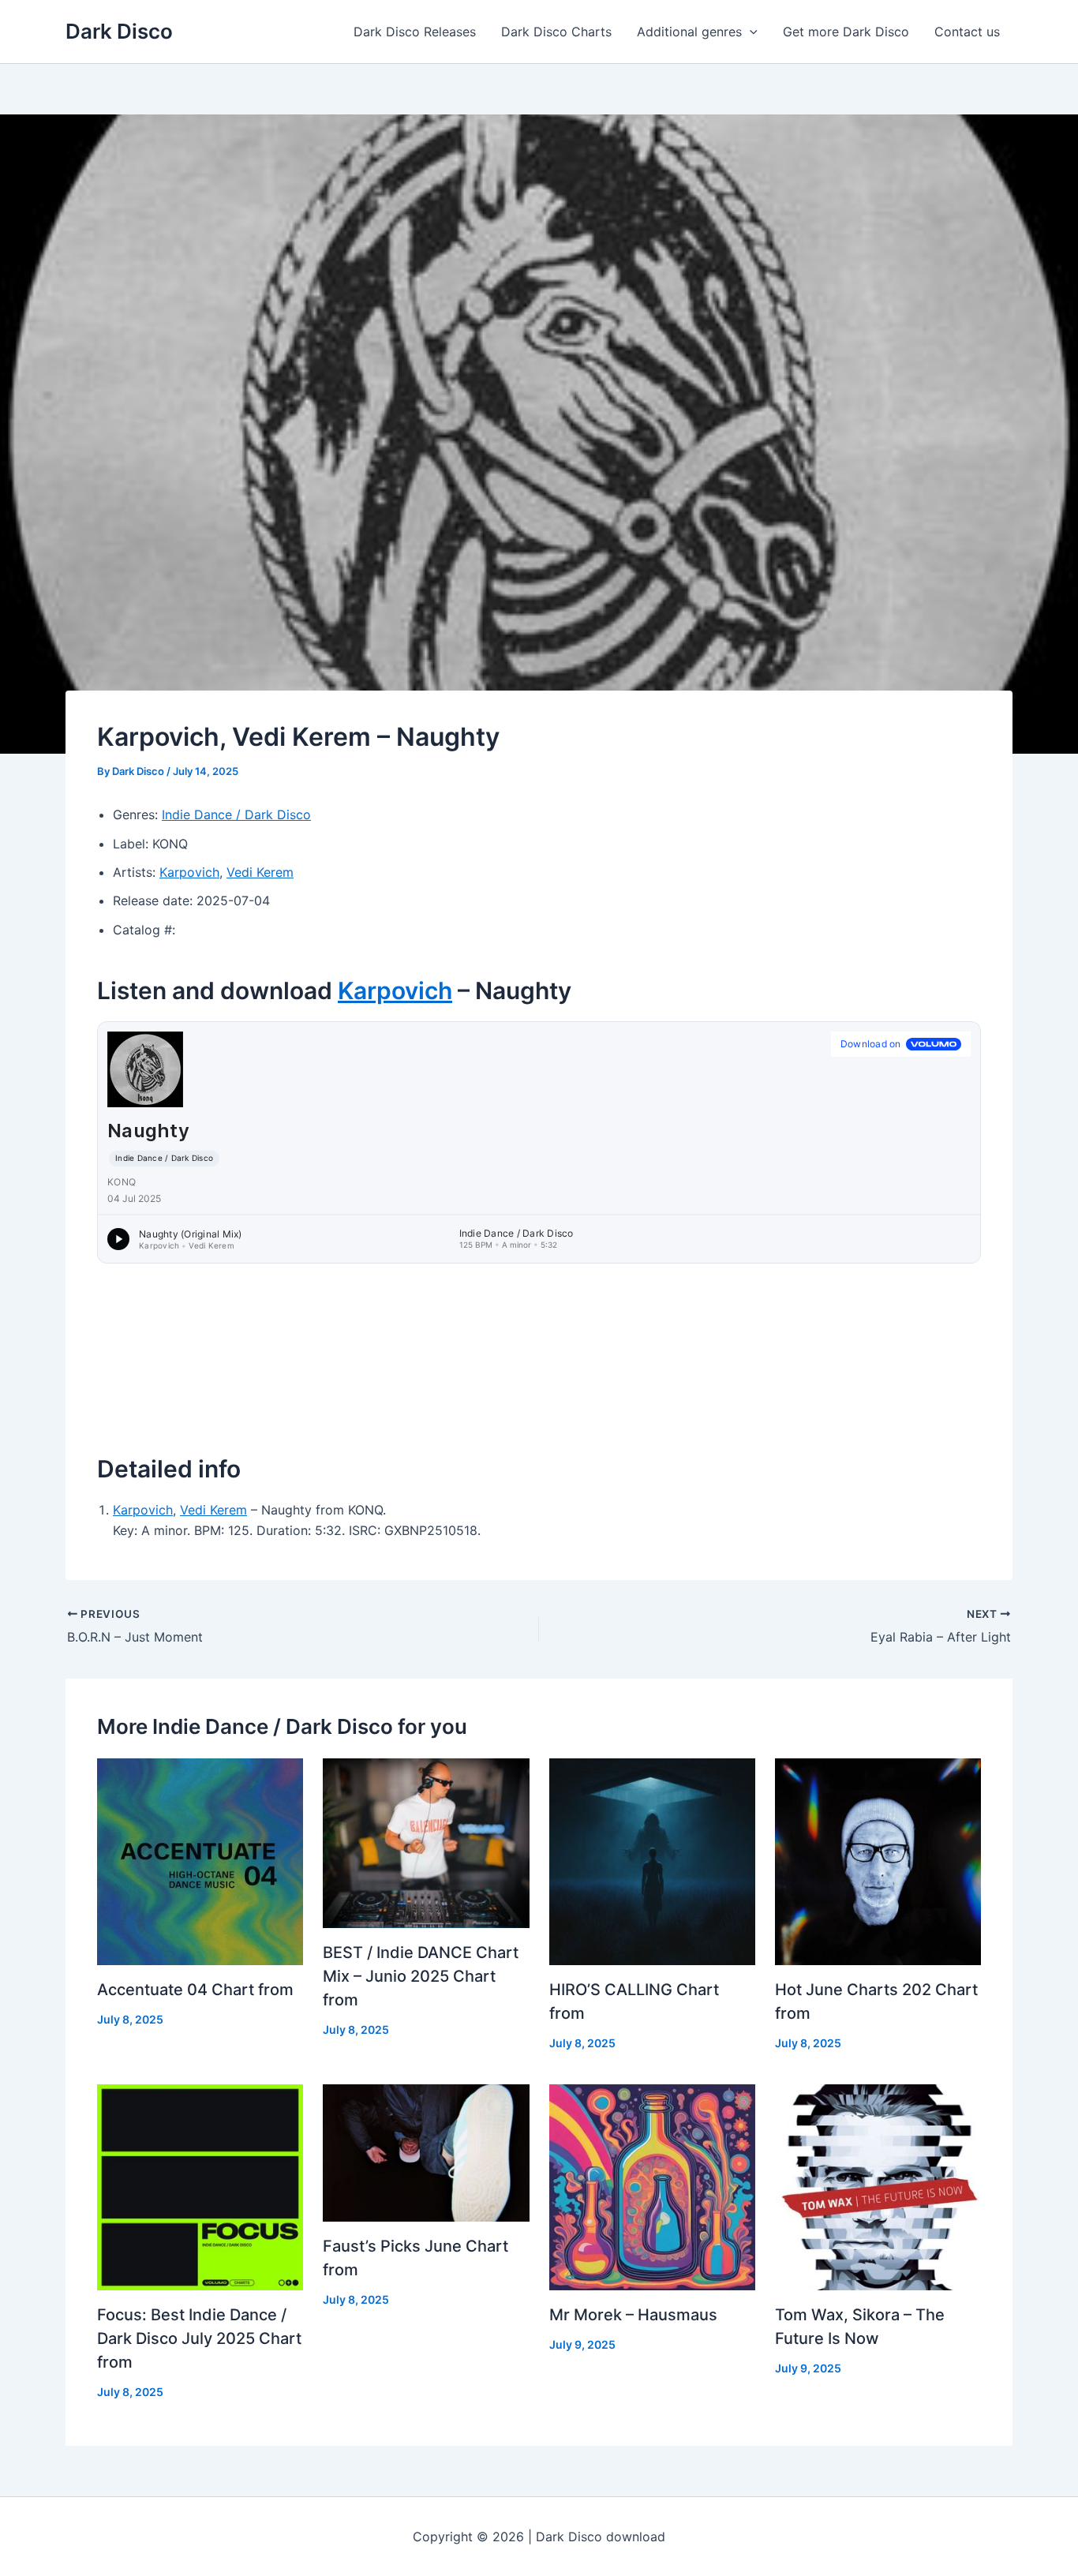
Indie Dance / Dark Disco (236, 814)
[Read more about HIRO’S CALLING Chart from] (652, 1860)
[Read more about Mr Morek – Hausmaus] (652, 2186)
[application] (750, 32)
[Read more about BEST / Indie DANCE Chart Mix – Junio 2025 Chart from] (426, 1842)
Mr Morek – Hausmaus (633, 2315)
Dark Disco (119, 31)
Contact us (967, 32)
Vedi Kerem (260, 872)
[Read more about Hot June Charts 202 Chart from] (878, 1860)
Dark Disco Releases (415, 32)
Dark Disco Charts (556, 32)
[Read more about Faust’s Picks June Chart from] (426, 2151)
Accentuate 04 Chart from (195, 1990)
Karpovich (189, 872)
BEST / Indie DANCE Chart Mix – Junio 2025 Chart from (421, 1976)
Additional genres (689, 32)
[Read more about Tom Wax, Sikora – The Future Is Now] (878, 2186)
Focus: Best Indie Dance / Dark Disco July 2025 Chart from (199, 2338)
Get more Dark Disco (846, 32)
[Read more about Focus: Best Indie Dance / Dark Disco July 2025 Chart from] (200, 2186)
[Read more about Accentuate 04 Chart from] (200, 1860)
